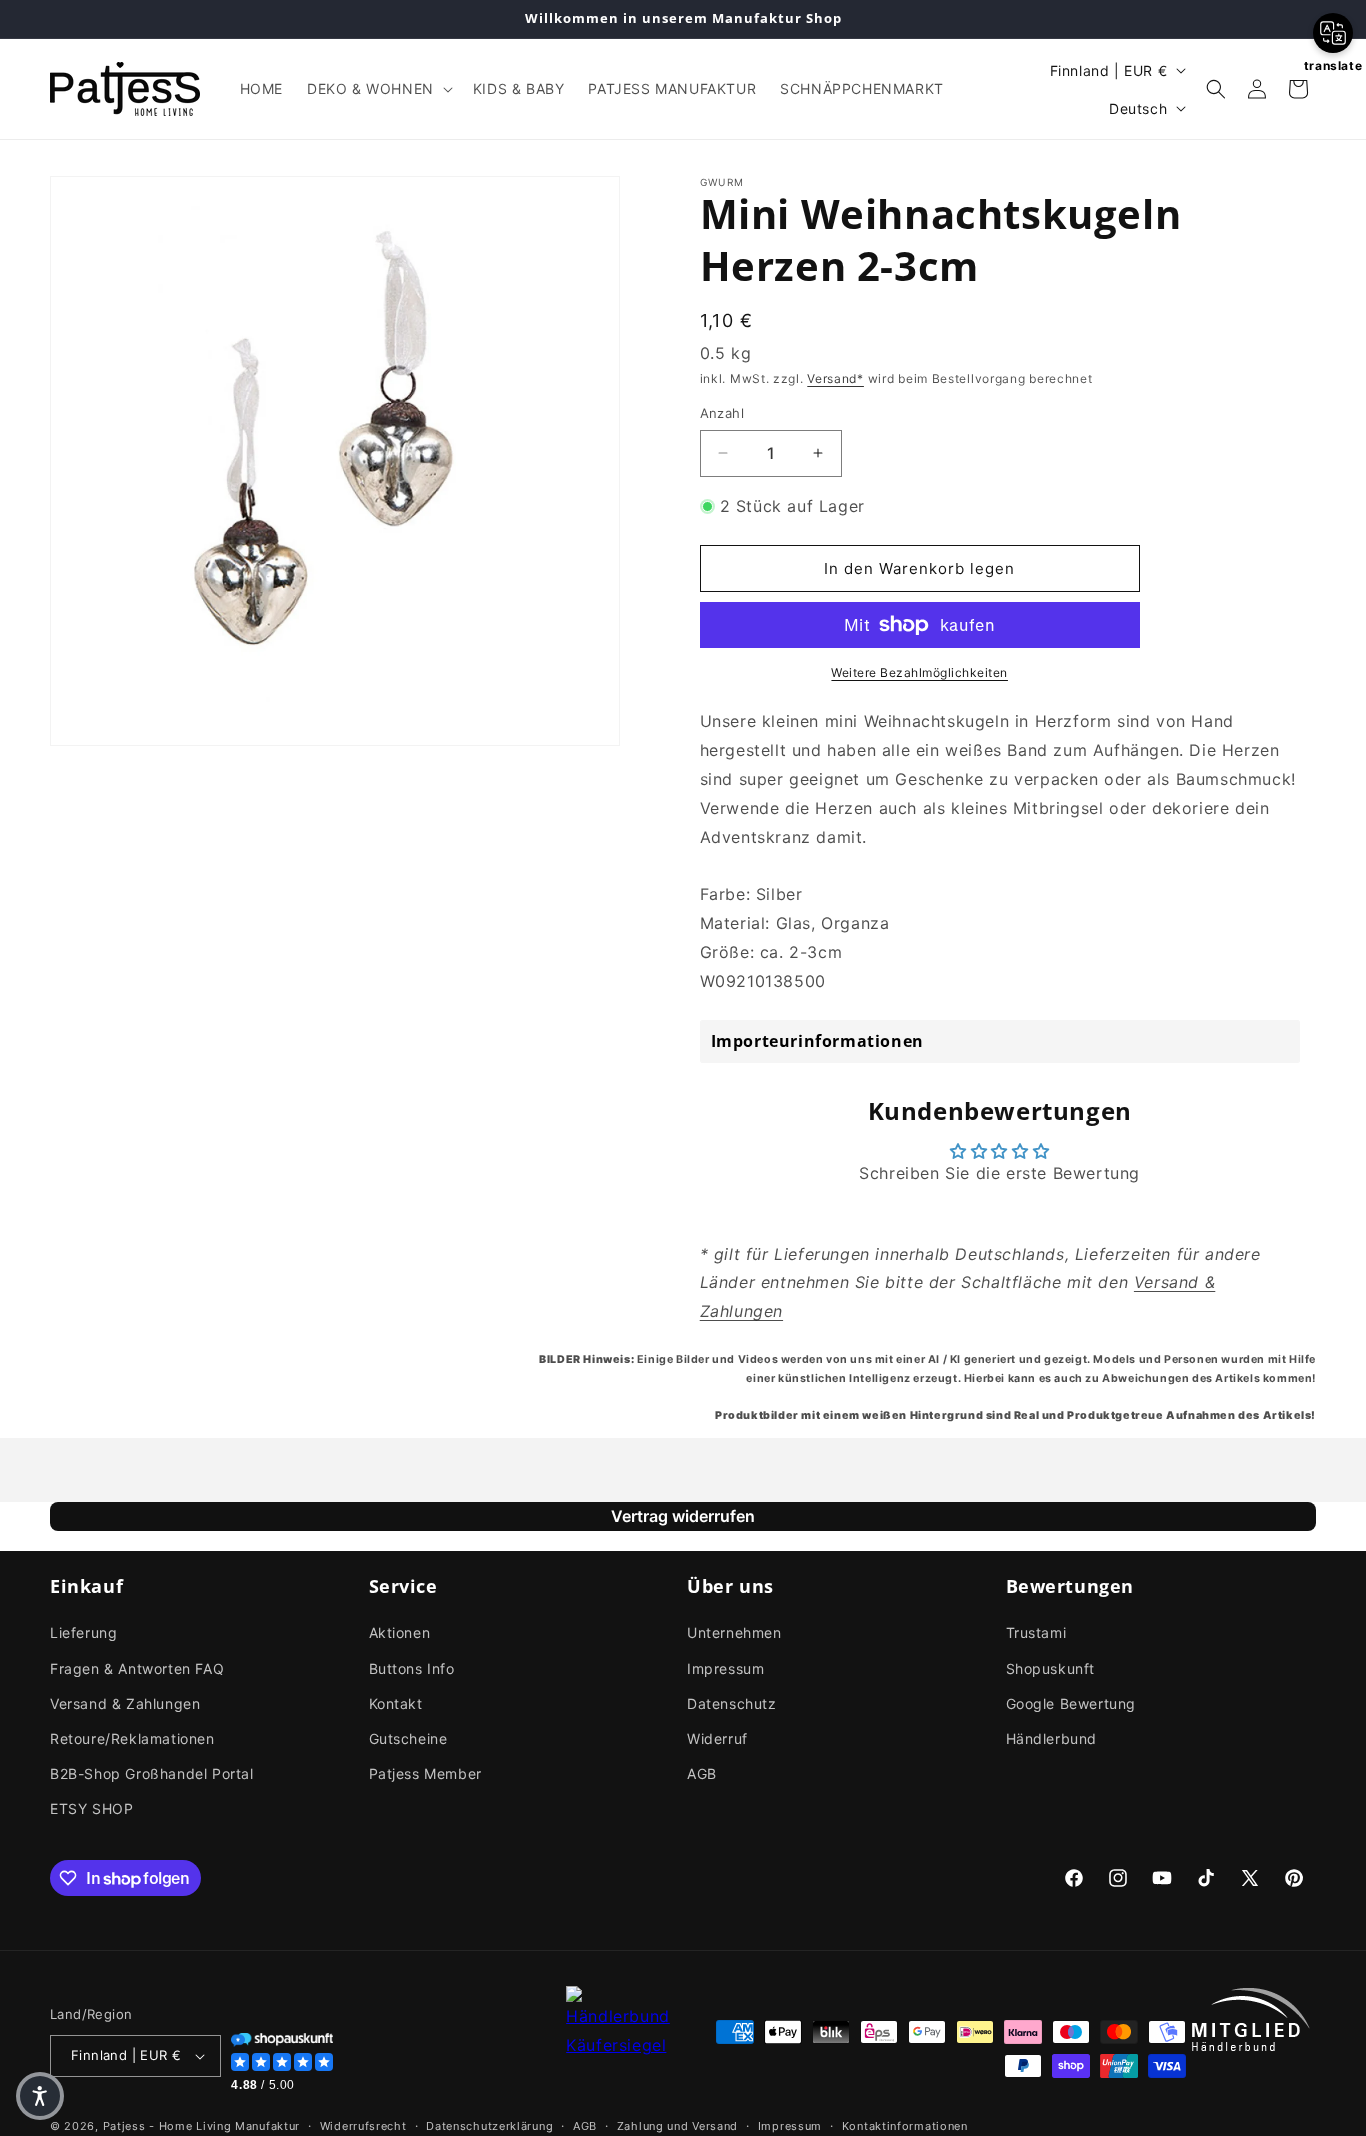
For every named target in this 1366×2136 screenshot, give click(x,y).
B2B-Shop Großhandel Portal (152, 1773)
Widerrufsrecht (363, 2126)
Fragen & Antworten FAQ (137, 1668)
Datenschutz (732, 1703)
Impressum (725, 1668)
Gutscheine (408, 1738)
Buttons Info (412, 1668)
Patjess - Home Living (167, 2126)
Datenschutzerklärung (489, 2126)
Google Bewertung (1071, 1703)
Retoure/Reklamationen (132, 1738)
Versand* (835, 378)
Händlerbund (1052, 1738)
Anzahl (722, 413)
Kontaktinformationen (905, 2126)
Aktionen (400, 1632)
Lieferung (83, 1632)
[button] (378, 89)
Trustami (1036, 1632)
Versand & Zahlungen (125, 1703)
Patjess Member (425, 1773)
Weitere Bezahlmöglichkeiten (919, 672)
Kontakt (396, 1703)
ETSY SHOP (91, 1808)
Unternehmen (734, 1632)
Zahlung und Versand (677, 2126)
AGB (702, 1773)
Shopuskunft (1051, 1668)
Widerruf (717, 1738)
